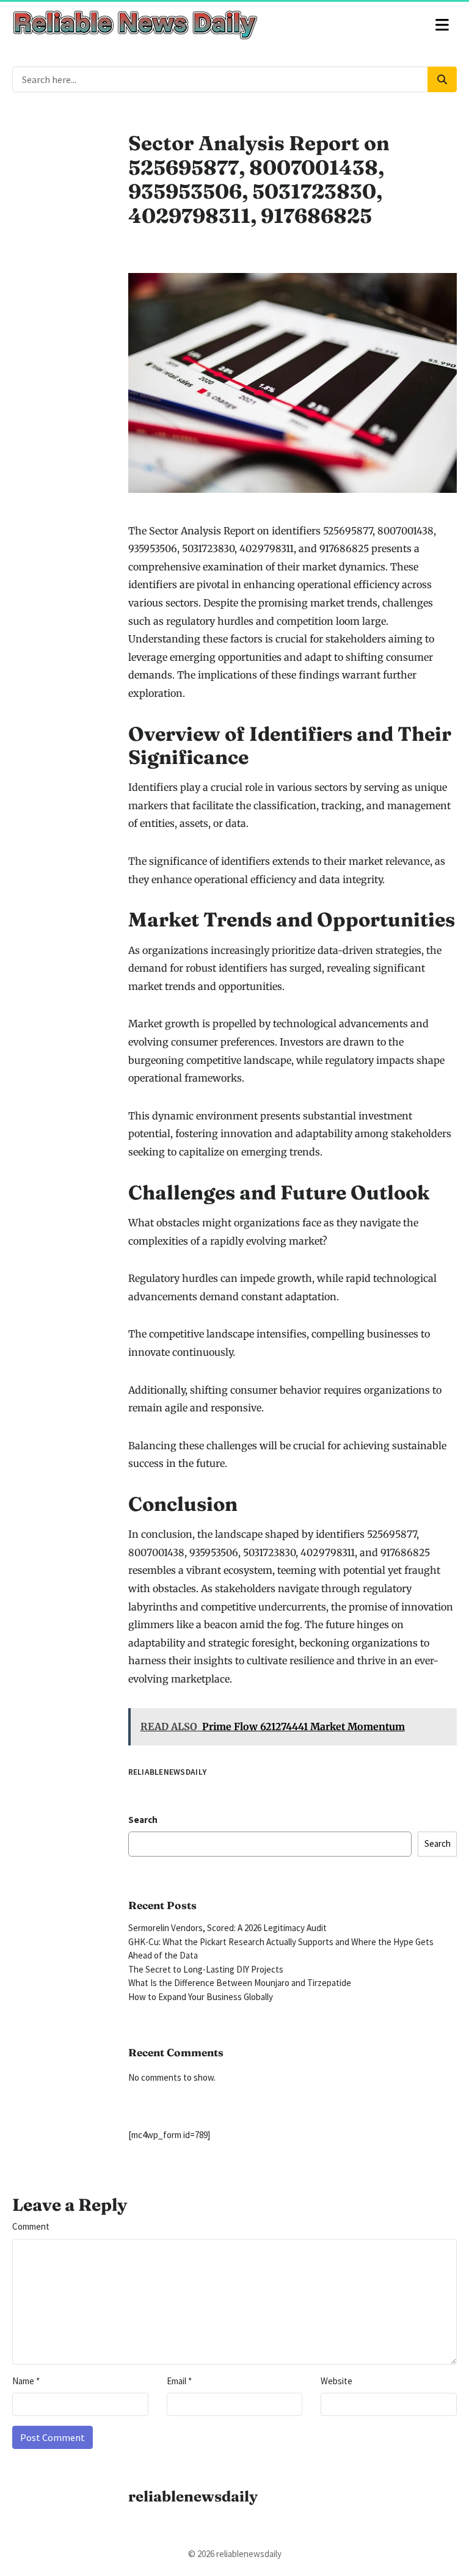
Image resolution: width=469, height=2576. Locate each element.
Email (179, 2381)
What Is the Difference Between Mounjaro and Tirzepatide (240, 1983)
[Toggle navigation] (442, 25)
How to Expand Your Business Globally (201, 1997)
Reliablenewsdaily (168, 1772)
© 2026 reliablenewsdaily (235, 2554)
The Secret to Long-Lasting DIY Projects (206, 1969)
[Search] (442, 79)
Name (26, 2381)
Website (336, 2381)
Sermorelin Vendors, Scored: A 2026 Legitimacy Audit (227, 1928)
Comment (31, 2226)
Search (143, 1820)
